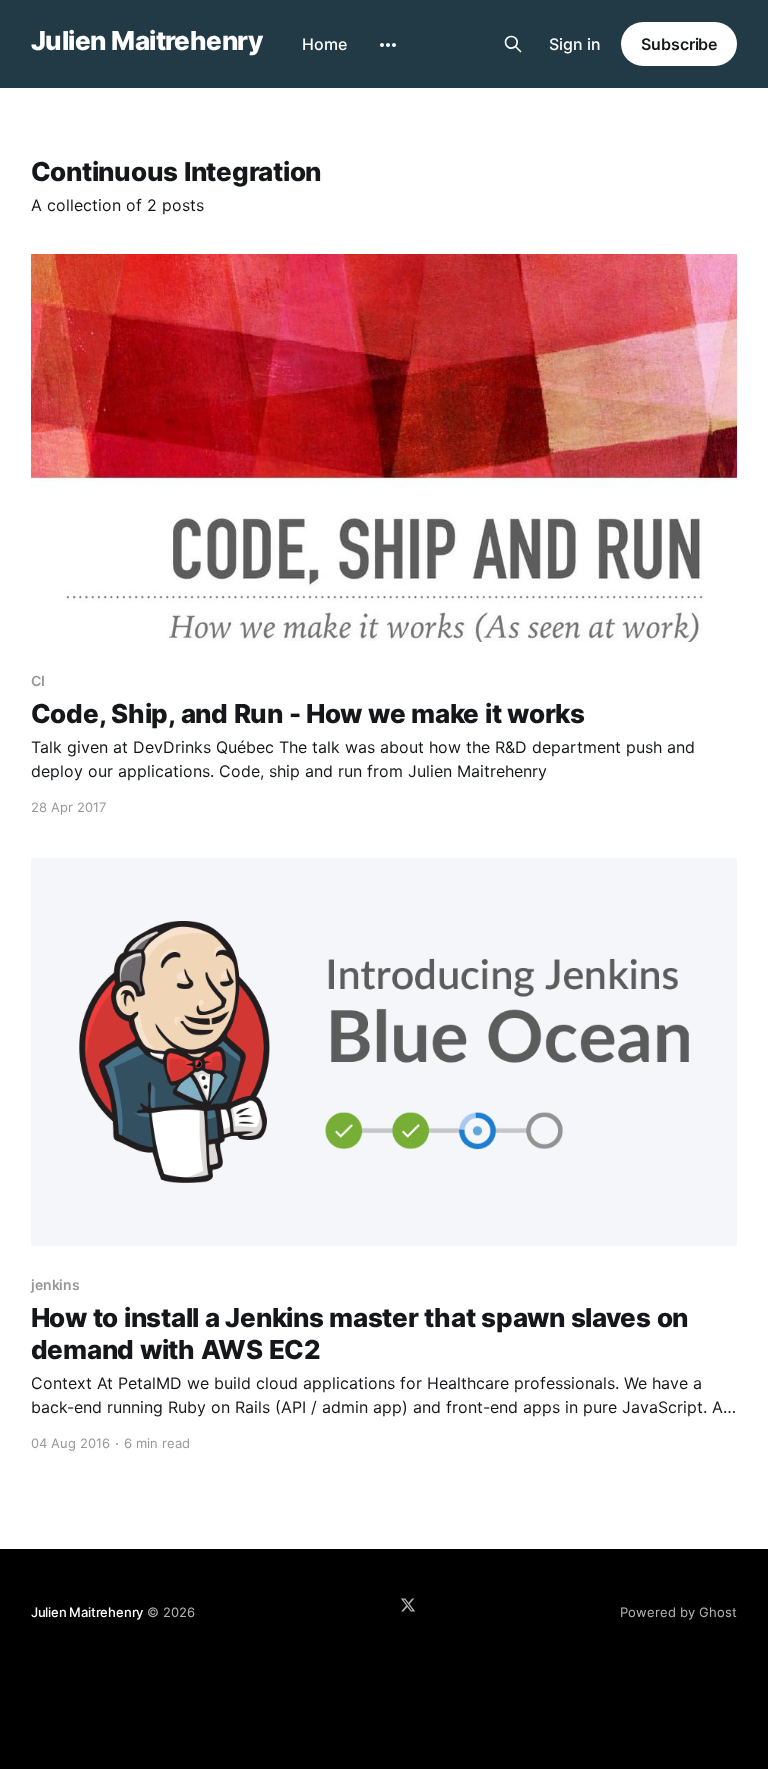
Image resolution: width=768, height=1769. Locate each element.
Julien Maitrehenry (147, 41)
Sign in (575, 44)
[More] (388, 45)
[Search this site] (513, 44)
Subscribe (679, 44)
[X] (408, 1605)
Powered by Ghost (678, 1612)
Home (324, 44)
